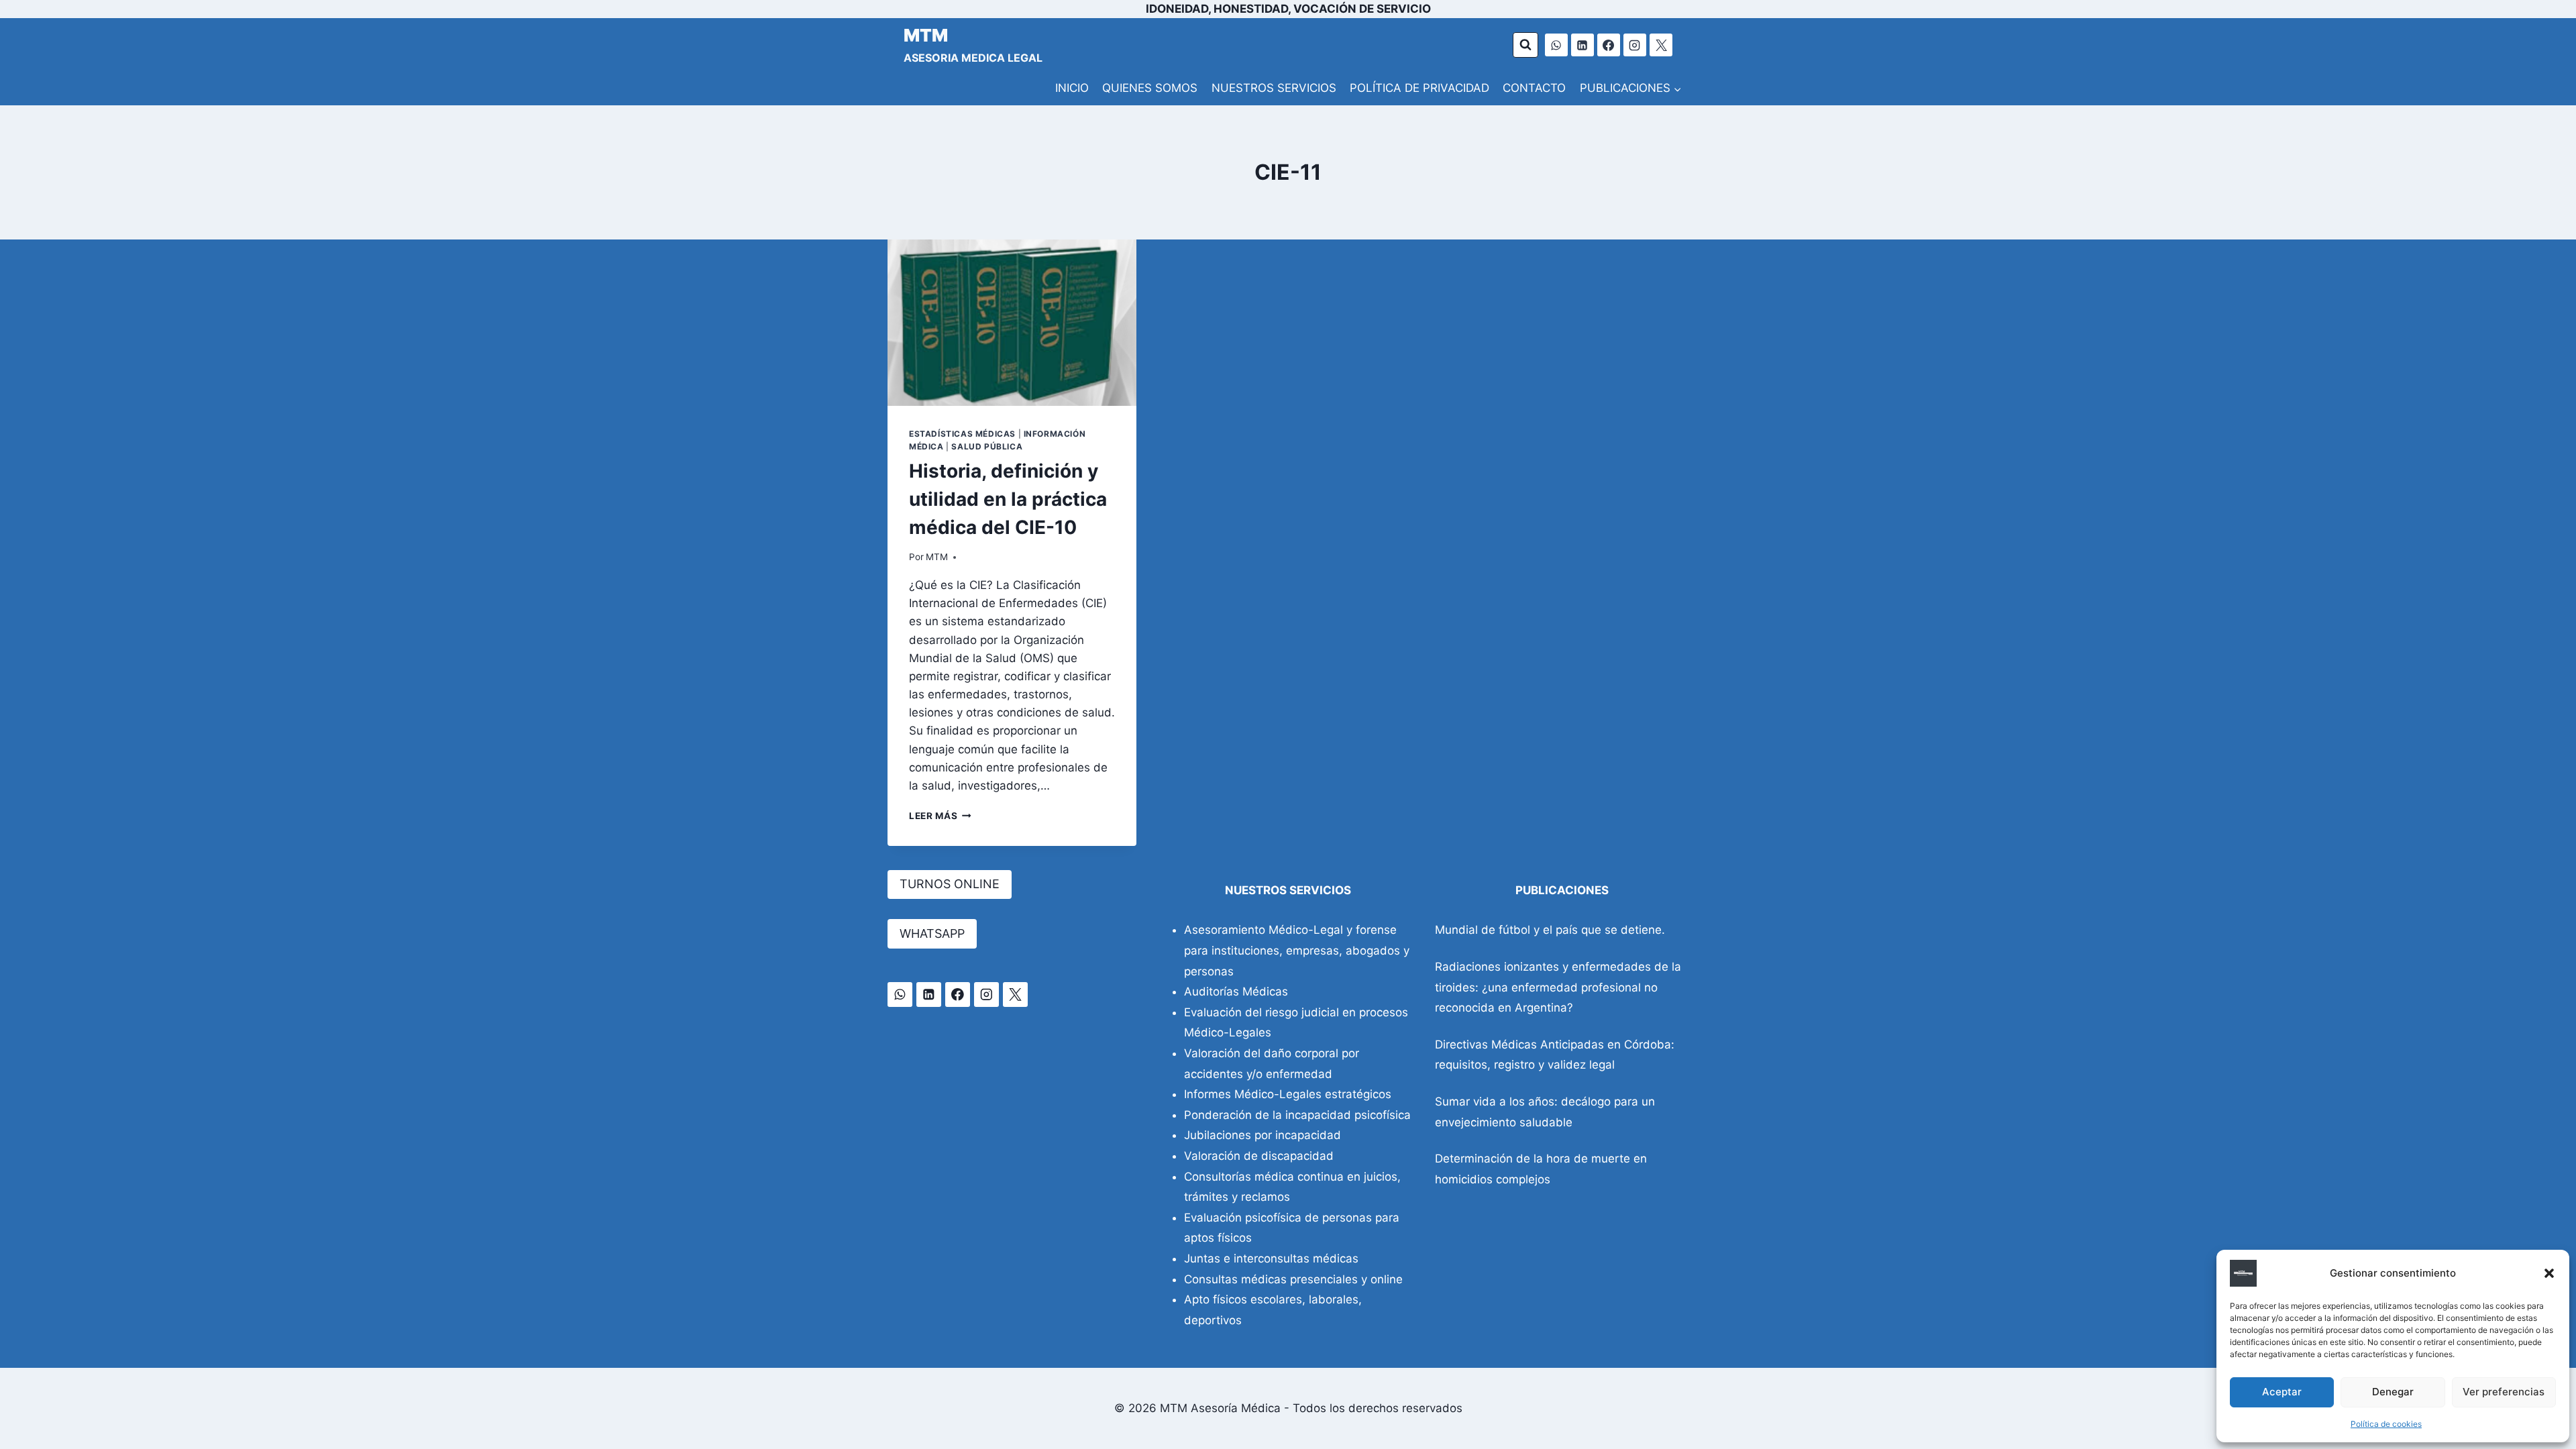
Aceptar (2282, 1392)
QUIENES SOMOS (1150, 88)
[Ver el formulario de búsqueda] (1525, 45)
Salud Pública (987, 446)
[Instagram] (1635, 45)
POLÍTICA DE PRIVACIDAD (1419, 88)
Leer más (940, 816)
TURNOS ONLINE (950, 884)
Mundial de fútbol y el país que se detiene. (1550, 930)
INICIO (1072, 88)
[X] (1661, 45)
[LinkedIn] (1582, 45)
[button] (2549, 1273)
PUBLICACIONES (1562, 890)
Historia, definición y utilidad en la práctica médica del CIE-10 (1008, 499)
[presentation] (1012, 323)
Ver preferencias (2504, 1392)
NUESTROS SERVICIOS (1274, 88)
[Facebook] (1609, 45)
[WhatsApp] (1556, 45)
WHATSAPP (932, 933)
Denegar (2393, 1392)
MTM (937, 557)
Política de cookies (2386, 1424)
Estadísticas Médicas (962, 434)
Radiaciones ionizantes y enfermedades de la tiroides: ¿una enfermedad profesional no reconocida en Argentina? (1558, 987)
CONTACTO (1534, 88)
